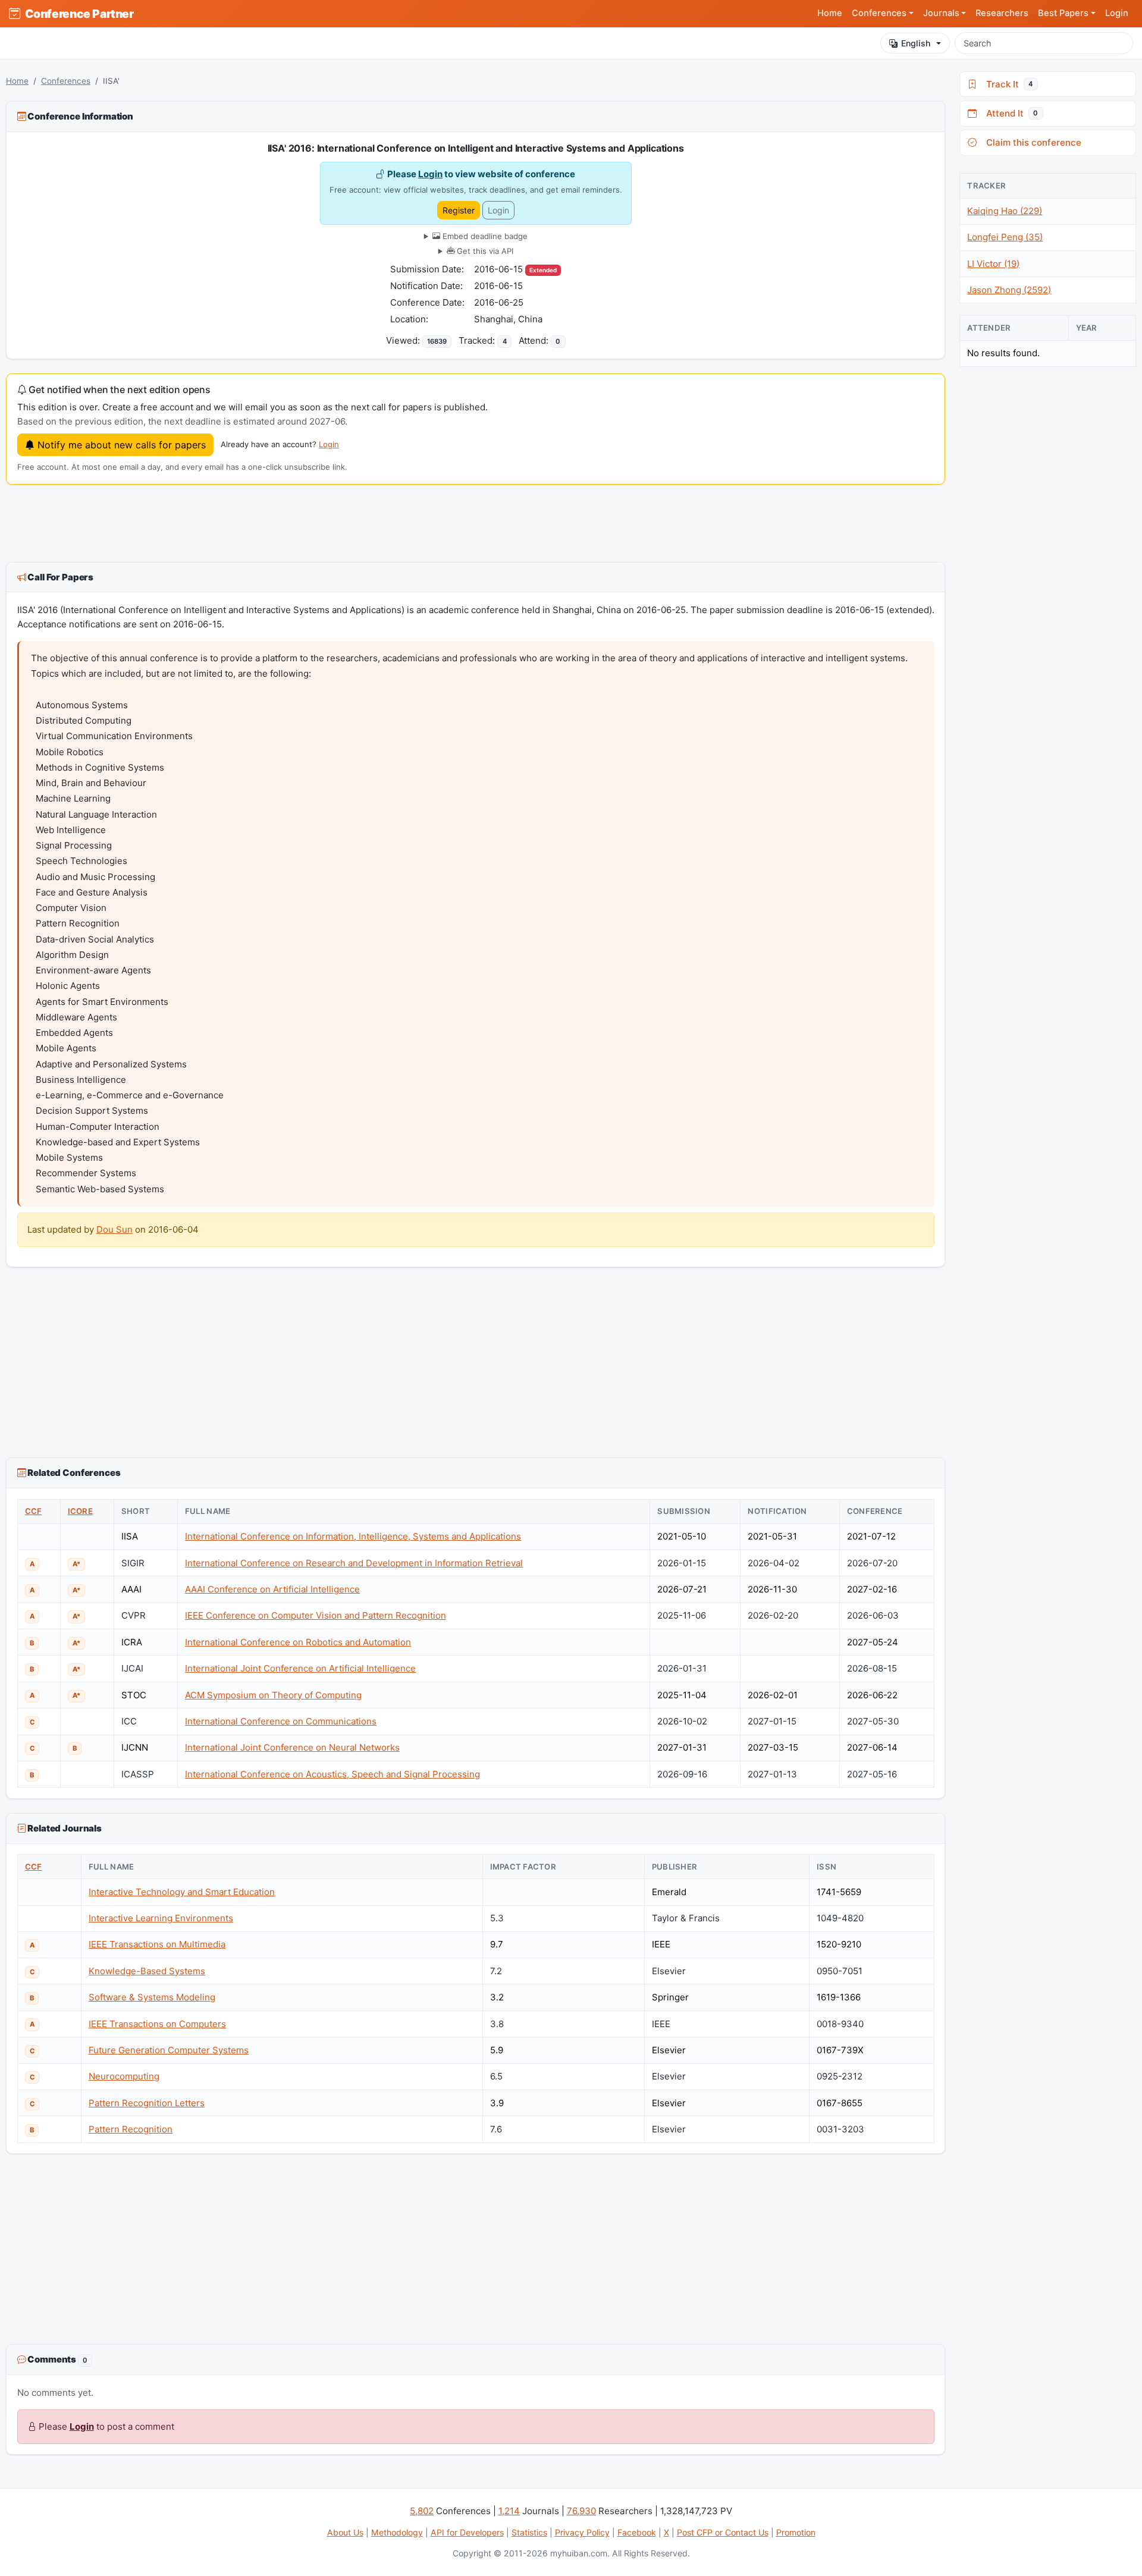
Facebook (637, 2532)
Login (1117, 13)
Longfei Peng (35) (1005, 237)
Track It (1007, 84)
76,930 (581, 2511)
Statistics (529, 2532)
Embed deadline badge (484, 236)
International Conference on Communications (281, 1721)
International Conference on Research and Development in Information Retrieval (354, 1563)
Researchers (1002, 13)
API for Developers (467, 2532)
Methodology (397, 2532)
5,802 (422, 2511)
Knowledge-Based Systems (147, 1971)
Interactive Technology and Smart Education (182, 1892)
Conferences (66, 81)
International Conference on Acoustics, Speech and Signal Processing (332, 1774)
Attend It (1010, 113)
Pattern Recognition (131, 2129)
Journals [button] (941, 13)
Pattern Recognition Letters (147, 2103)
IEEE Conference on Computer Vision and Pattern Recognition (316, 1615)
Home (830, 13)
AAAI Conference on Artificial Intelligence (272, 1589)
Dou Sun (114, 1229)
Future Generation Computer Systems (169, 2050)
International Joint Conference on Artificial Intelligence (300, 1668)
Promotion (796, 2532)
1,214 (509, 2511)
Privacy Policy (582, 2532)
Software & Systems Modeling (152, 1997)
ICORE (80, 1511)
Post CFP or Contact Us (723, 2532)
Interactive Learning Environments (161, 1918)
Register (459, 210)
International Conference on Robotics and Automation (298, 1642)
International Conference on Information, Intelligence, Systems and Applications (353, 1536)
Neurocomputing (124, 2076)
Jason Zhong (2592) (1009, 290)
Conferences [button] (879, 13)
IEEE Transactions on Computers (157, 2024)
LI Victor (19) (993, 264)
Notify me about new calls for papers (120, 445)
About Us (345, 2532)
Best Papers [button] (1063, 13)
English (916, 43)
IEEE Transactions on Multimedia (157, 1944)
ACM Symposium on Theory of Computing (273, 1695)
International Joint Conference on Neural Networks (292, 1747)
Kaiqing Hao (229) (1005, 211)
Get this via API (484, 251)
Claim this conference (1031, 142)
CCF (34, 1511)
